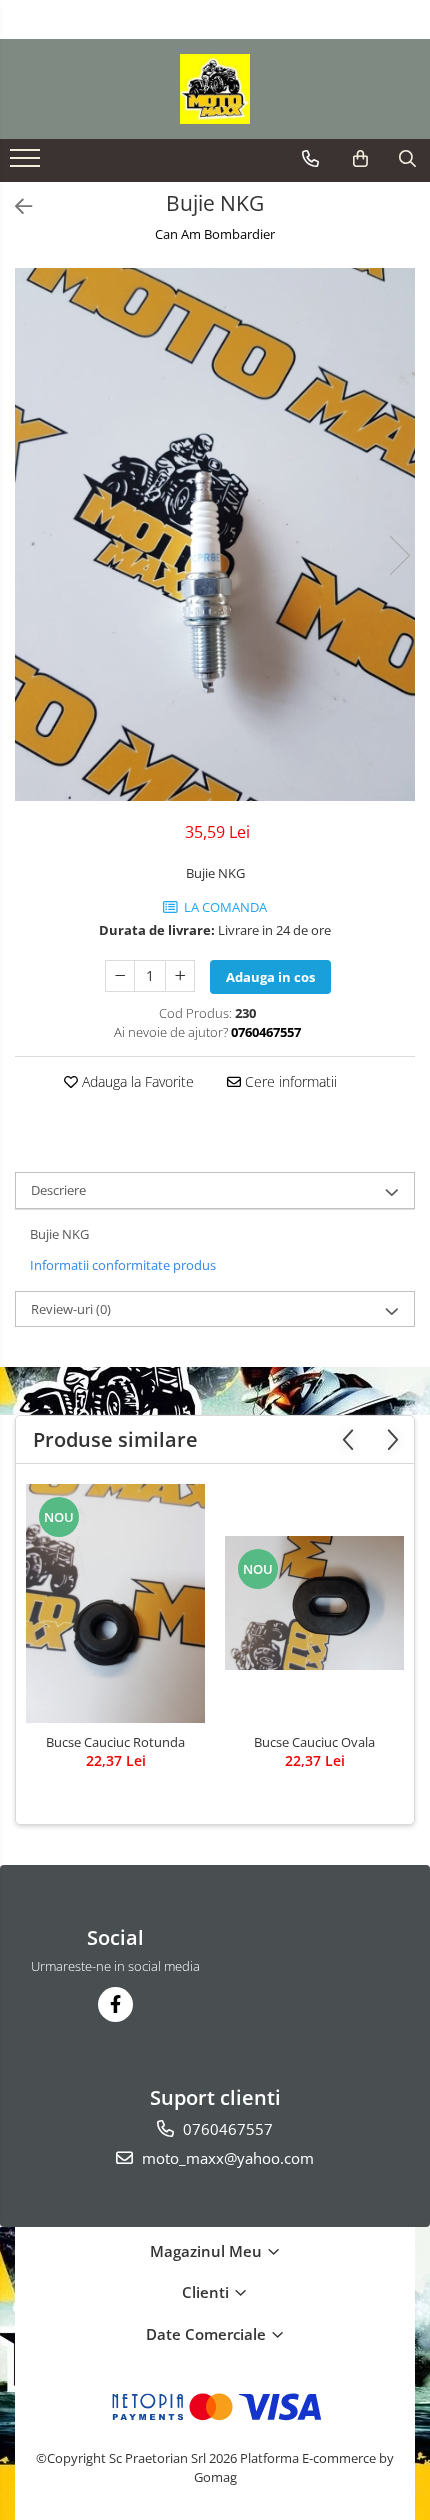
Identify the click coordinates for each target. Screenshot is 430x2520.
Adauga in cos (270, 977)
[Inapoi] (15, 206)
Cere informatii (289, 1081)
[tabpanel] (215, 534)
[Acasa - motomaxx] (215, 89)
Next (399, 555)
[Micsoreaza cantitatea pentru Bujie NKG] (120, 976)
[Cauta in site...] (407, 159)
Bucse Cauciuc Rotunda (115, 1742)
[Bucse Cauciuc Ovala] (314, 1603)
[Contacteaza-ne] (310, 159)
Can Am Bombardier (215, 234)
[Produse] (27, 164)
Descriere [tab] (58, 1190)
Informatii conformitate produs (123, 1265)
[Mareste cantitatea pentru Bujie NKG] (180, 976)
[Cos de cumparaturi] (360, 159)
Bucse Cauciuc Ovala (314, 1742)
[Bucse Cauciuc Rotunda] (115, 1603)
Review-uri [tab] (71, 1309)
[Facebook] (115, 2004)
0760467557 (226, 2129)
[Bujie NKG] (215, 534)
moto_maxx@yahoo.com (226, 2158)
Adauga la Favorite (136, 1081)
